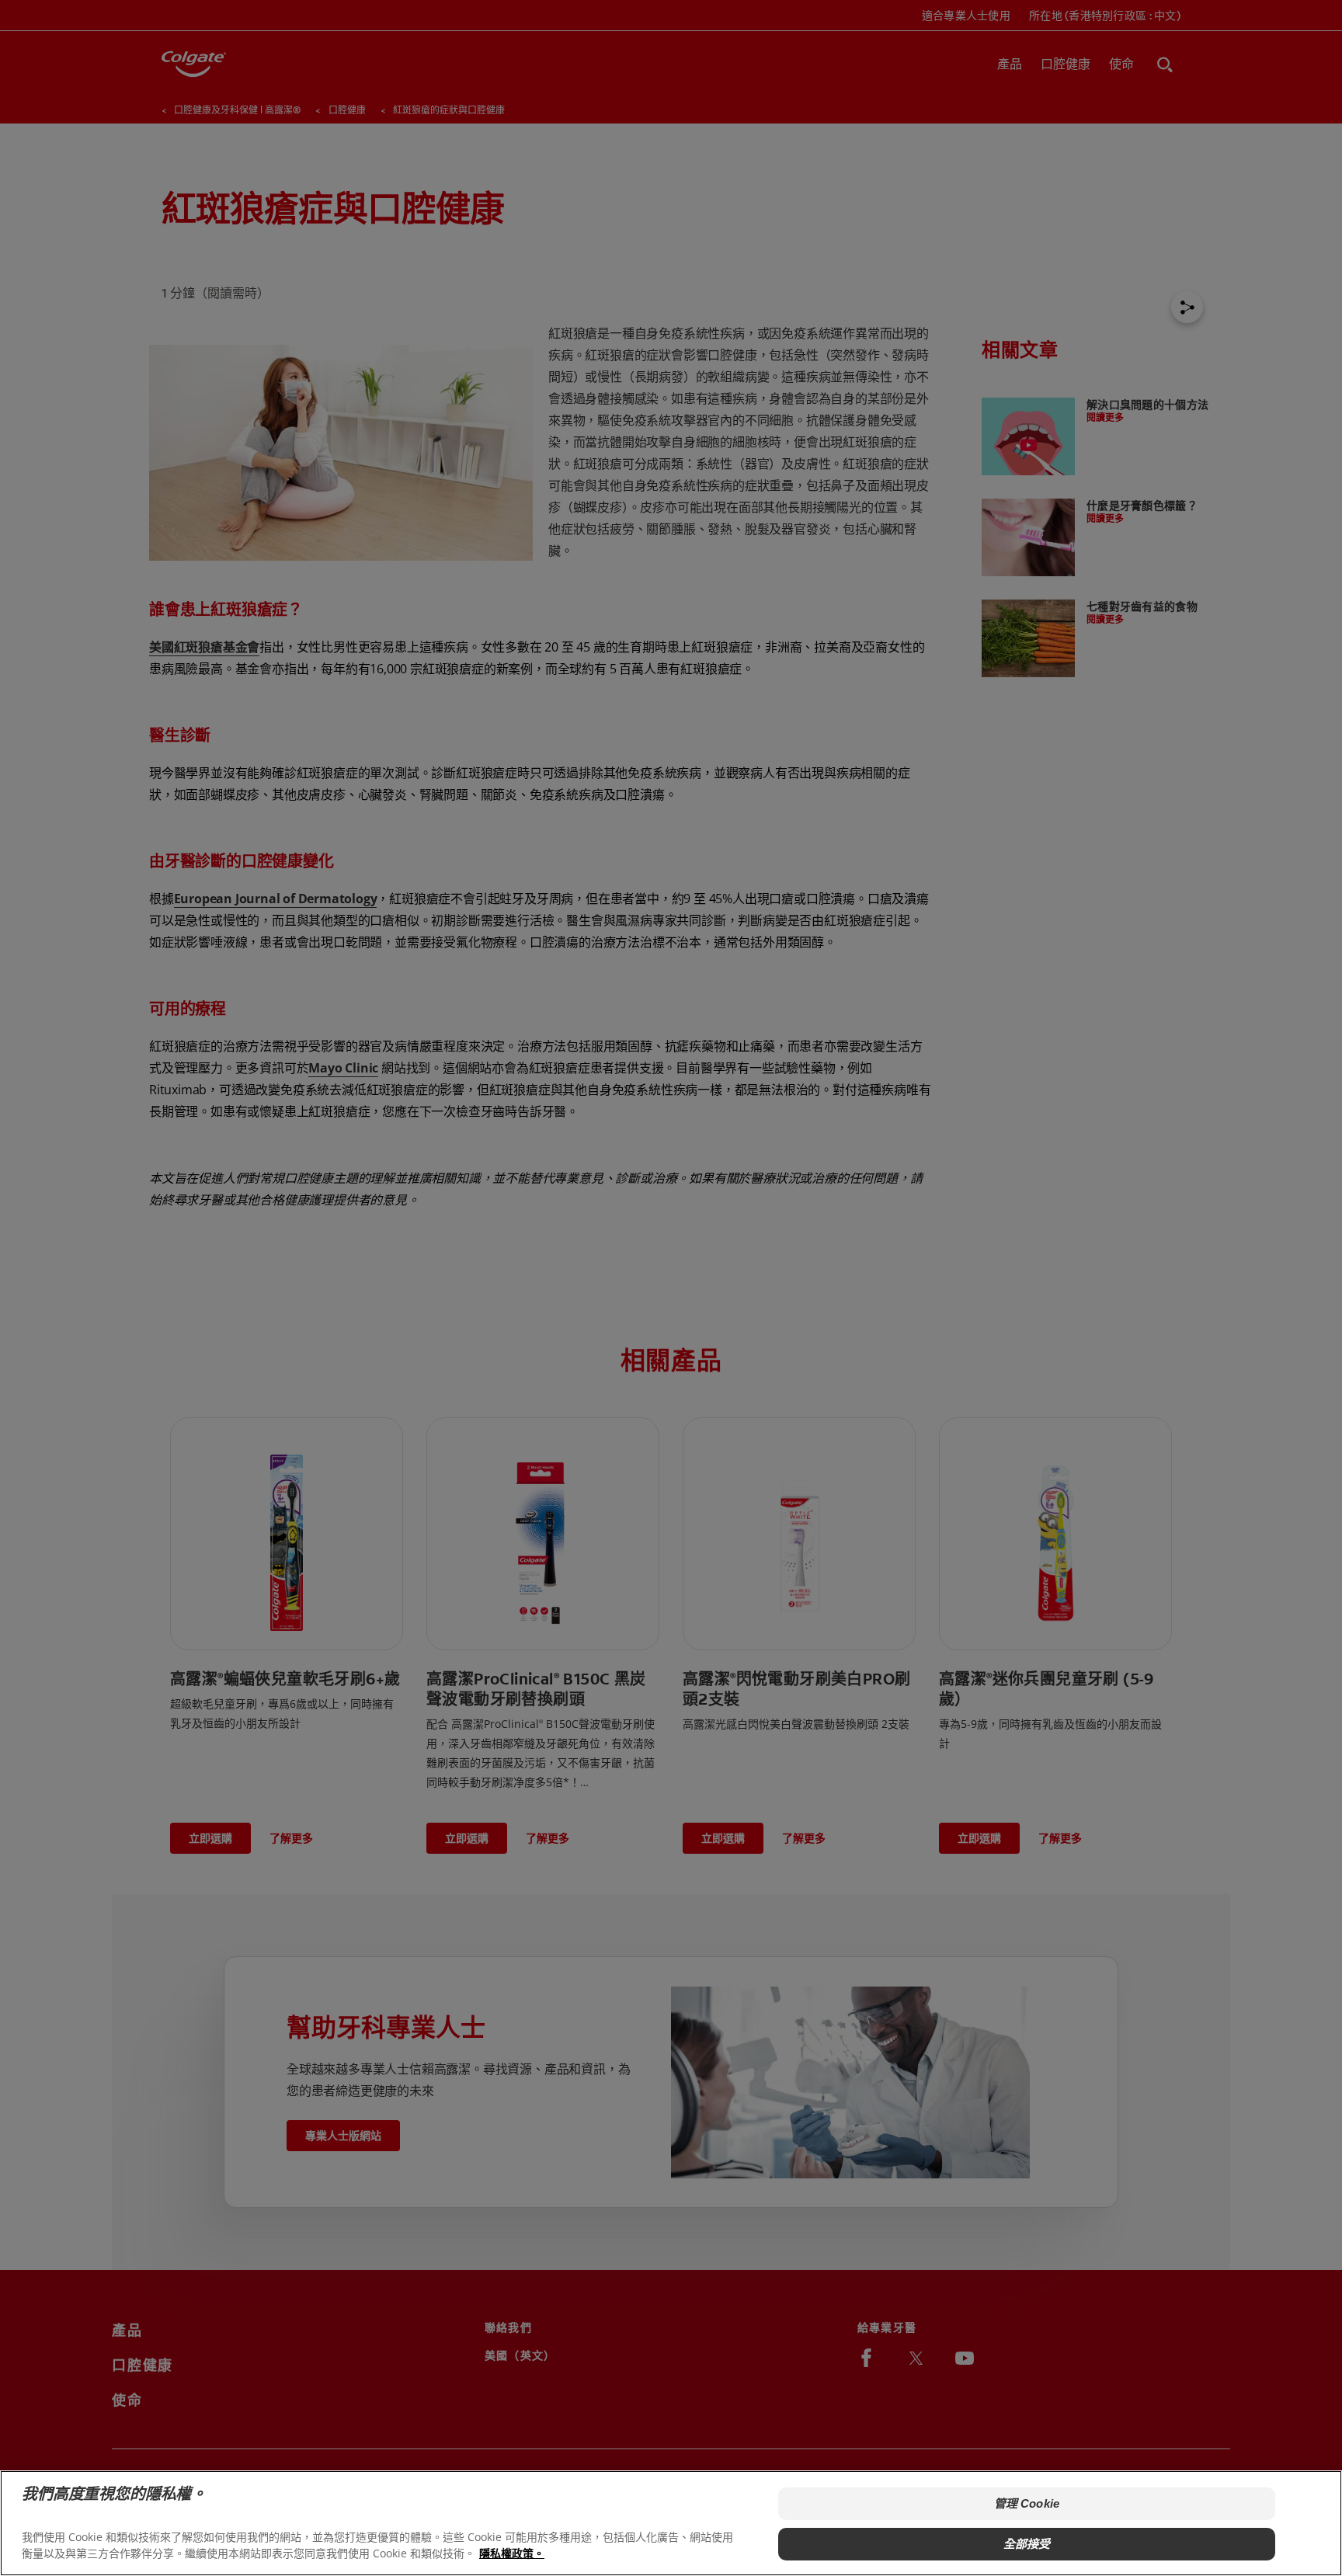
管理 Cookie (1027, 2503)
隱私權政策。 (512, 2553)
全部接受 (1027, 2544)
